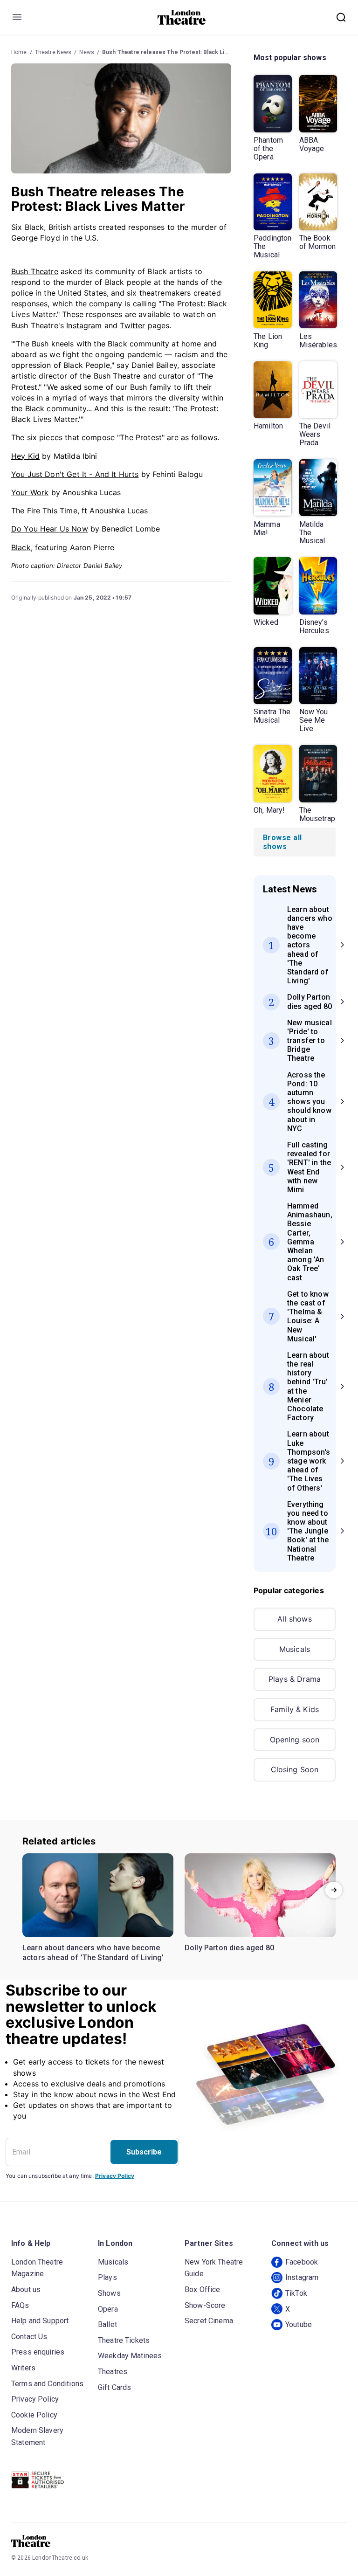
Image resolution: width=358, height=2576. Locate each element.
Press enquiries (38, 2352)
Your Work (30, 492)
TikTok (296, 2293)
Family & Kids (295, 1709)
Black (21, 547)
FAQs (20, 2305)
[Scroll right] (334, 1890)
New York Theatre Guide (214, 2268)
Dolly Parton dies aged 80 (229, 1948)
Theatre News (53, 52)
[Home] (182, 17)
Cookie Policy (34, 2415)
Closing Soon (295, 1769)
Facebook (302, 2262)
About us (26, 2289)
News (87, 52)
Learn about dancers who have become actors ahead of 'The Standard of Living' (93, 1953)
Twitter (132, 325)
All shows (294, 1619)
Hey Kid (25, 456)
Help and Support (40, 2321)
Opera (108, 2309)
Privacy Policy (115, 2176)
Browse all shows (282, 842)
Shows (109, 2293)
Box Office (203, 2289)
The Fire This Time (44, 511)
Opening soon (295, 1740)
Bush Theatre (35, 271)
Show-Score (205, 2305)
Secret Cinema (209, 2321)
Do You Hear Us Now (50, 529)
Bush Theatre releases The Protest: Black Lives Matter (178, 52)
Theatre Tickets (124, 2340)
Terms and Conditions (47, 2384)
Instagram (84, 325)
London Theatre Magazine (37, 2268)
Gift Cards (115, 2387)
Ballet (107, 2324)
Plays (107, 2277)
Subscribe (144, 2152)
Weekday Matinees (130, 2356)
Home (19, 52)
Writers (23, 2368)
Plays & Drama (295, 1679)
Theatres (113, 2372)
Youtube (299, 2324)
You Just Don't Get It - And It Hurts (75, 474)
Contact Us (29, 2337)
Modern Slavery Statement (37, 2436)
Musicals (295, 1649)
